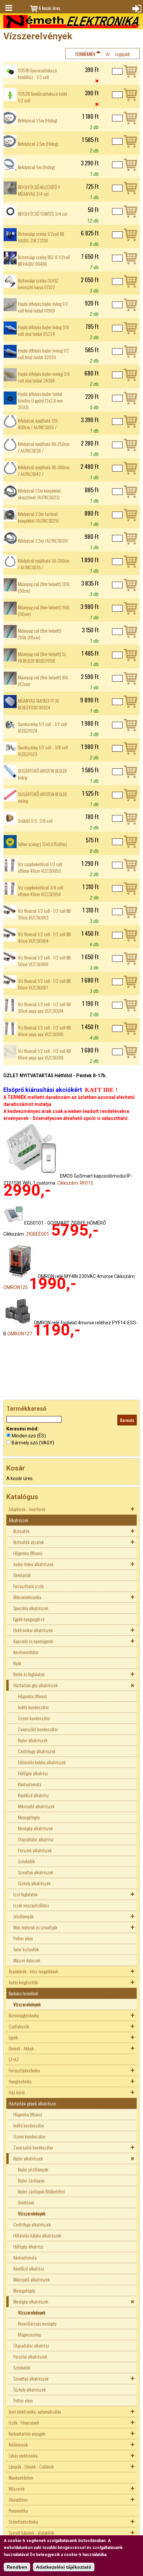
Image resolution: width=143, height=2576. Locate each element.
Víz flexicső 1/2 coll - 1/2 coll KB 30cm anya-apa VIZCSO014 (44, 1008)
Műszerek (17, 2488)
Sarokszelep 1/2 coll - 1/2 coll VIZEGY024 (42, 727)
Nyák (17, 1663)
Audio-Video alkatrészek (33, 1564)
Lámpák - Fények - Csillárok (31, 2466)
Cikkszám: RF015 (75, 1183)
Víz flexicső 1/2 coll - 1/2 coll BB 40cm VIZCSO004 (44, 937)
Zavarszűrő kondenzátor (38, 1729)
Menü (8, 8)
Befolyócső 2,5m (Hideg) (38, 144)
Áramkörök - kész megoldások (33, 1971)
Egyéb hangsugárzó (29, 1619)
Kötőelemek (18, 2444)
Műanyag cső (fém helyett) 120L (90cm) (44, 587)
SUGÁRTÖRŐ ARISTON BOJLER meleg (42, 797)
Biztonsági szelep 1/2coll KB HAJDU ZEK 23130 (41, 237)
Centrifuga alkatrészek (37, 1751)
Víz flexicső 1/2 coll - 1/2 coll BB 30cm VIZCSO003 (44, 914)
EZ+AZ (14, 2059)
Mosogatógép (29, 1817)
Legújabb (123, 54)
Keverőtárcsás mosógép (37, 2323)
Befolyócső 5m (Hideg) (36, 167)
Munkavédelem (21, 2477)
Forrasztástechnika (24, 2070)
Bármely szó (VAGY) (33, 1443)
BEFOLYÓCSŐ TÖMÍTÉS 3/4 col (43, 214)
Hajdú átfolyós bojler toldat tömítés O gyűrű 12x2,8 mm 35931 (40, 401)
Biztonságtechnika (24, 2015)
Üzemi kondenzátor (34, 1718)
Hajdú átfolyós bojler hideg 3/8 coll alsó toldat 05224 (43, 331)
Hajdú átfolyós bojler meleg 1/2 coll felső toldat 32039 (43, 354)
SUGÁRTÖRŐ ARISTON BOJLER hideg (42, 774)
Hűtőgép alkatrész (33, 1773)
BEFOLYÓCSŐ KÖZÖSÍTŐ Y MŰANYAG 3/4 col (39, 190)
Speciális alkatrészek (31, 1608)
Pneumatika (18, 2510)
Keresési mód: (22, 1429)
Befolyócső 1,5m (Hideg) (38, 120)
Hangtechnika (20, 2081)
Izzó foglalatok (25, 1894)
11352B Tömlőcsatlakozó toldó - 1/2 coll (44, 97)
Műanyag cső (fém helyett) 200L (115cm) (40, 634)
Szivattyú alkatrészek (36, 1872)
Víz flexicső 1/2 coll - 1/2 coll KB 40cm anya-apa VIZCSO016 (44, 1031)
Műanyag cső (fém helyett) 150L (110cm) (44, 611)
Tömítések (26, 2202)
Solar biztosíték (26, 1949)
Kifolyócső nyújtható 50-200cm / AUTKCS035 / (44, 564)
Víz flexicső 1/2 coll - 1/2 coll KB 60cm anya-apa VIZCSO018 (44, 1054)
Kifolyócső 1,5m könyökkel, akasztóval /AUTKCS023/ (40, 494)
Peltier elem (23, 1938)
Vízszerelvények (27, 2004)
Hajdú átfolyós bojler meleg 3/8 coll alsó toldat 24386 (44, 377)
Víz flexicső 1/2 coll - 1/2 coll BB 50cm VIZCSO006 (44, 961)
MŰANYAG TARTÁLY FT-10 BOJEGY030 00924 (38, 704)
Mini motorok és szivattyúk (35, 1927)
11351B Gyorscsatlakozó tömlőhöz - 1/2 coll (37, 74)
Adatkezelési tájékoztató (64, 2567)
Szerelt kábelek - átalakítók (31, 2532)
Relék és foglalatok (29, 1674)
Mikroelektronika (27, 1597)
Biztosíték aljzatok (29, 1542)
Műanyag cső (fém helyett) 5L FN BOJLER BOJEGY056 (42, 657)
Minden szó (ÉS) (29, 1436)
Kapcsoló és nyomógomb (33, 1641)
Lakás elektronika (23, 2455)
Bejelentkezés (136, 8)
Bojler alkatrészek (33, 1740)
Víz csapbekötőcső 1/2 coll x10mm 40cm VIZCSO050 (40, 867)
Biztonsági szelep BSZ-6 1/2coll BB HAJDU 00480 (44, 260)
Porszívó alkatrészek (35, 1850)
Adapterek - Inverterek (27, 1509)
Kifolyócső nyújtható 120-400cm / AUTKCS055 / (38, 424)
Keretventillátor (26, 1652)
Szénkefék (26, 1861)
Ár (108, 54)
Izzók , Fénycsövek (24, 2422)
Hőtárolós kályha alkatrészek (42, 1762)
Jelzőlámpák (23, 1916)
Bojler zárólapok (31, 2180)
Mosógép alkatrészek (35, 1828)
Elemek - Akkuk (21, 2048)
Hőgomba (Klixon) (28, 1553)
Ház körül (17, 2092)
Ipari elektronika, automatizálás (35, 2411)
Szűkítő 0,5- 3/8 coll (35, 821)
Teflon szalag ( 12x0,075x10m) (42, 844)
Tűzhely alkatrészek (34, 1883)
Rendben (17, 2567)
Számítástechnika (23, 2521)
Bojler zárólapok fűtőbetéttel (41, 2191)
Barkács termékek (23, 1993)
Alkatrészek (18, 1520)
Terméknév (85, 54)
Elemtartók (22, 1575)
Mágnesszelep (30, 2334)
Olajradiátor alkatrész (36, 1839)
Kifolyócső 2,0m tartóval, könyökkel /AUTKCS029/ (39, 517)
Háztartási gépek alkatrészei (32, 2103)
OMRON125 (16, 1287)
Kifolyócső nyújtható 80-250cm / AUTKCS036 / (44, 447)
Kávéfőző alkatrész (33, 1795)
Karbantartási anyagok (27, 2433)
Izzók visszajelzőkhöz (31, 1905)
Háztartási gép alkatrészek (36, 1685)
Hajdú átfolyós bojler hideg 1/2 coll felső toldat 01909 (43, 307)
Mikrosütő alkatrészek (36, 1806)
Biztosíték (21, 1531)
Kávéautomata (30, 1784)
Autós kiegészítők (23, 1982)
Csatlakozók (19, 2026)
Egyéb (13, 2037)
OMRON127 (20, 1334)
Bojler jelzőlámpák (33, 2169)
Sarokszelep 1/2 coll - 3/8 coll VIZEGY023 (43, 751)
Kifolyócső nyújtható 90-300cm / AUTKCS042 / (44, 471)
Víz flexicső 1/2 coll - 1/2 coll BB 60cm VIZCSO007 (44, 984)
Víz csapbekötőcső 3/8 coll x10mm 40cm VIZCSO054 (41, 891)
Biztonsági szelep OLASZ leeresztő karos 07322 (38, 284)
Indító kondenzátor (33, 1707)
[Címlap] (71, 22)
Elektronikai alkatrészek (33, 1630)
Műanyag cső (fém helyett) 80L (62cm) (43, 681)
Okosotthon (18, 2499)
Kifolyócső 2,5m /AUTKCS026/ (43, 541)
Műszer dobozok (27, 1960)
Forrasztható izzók (29, 1586)
